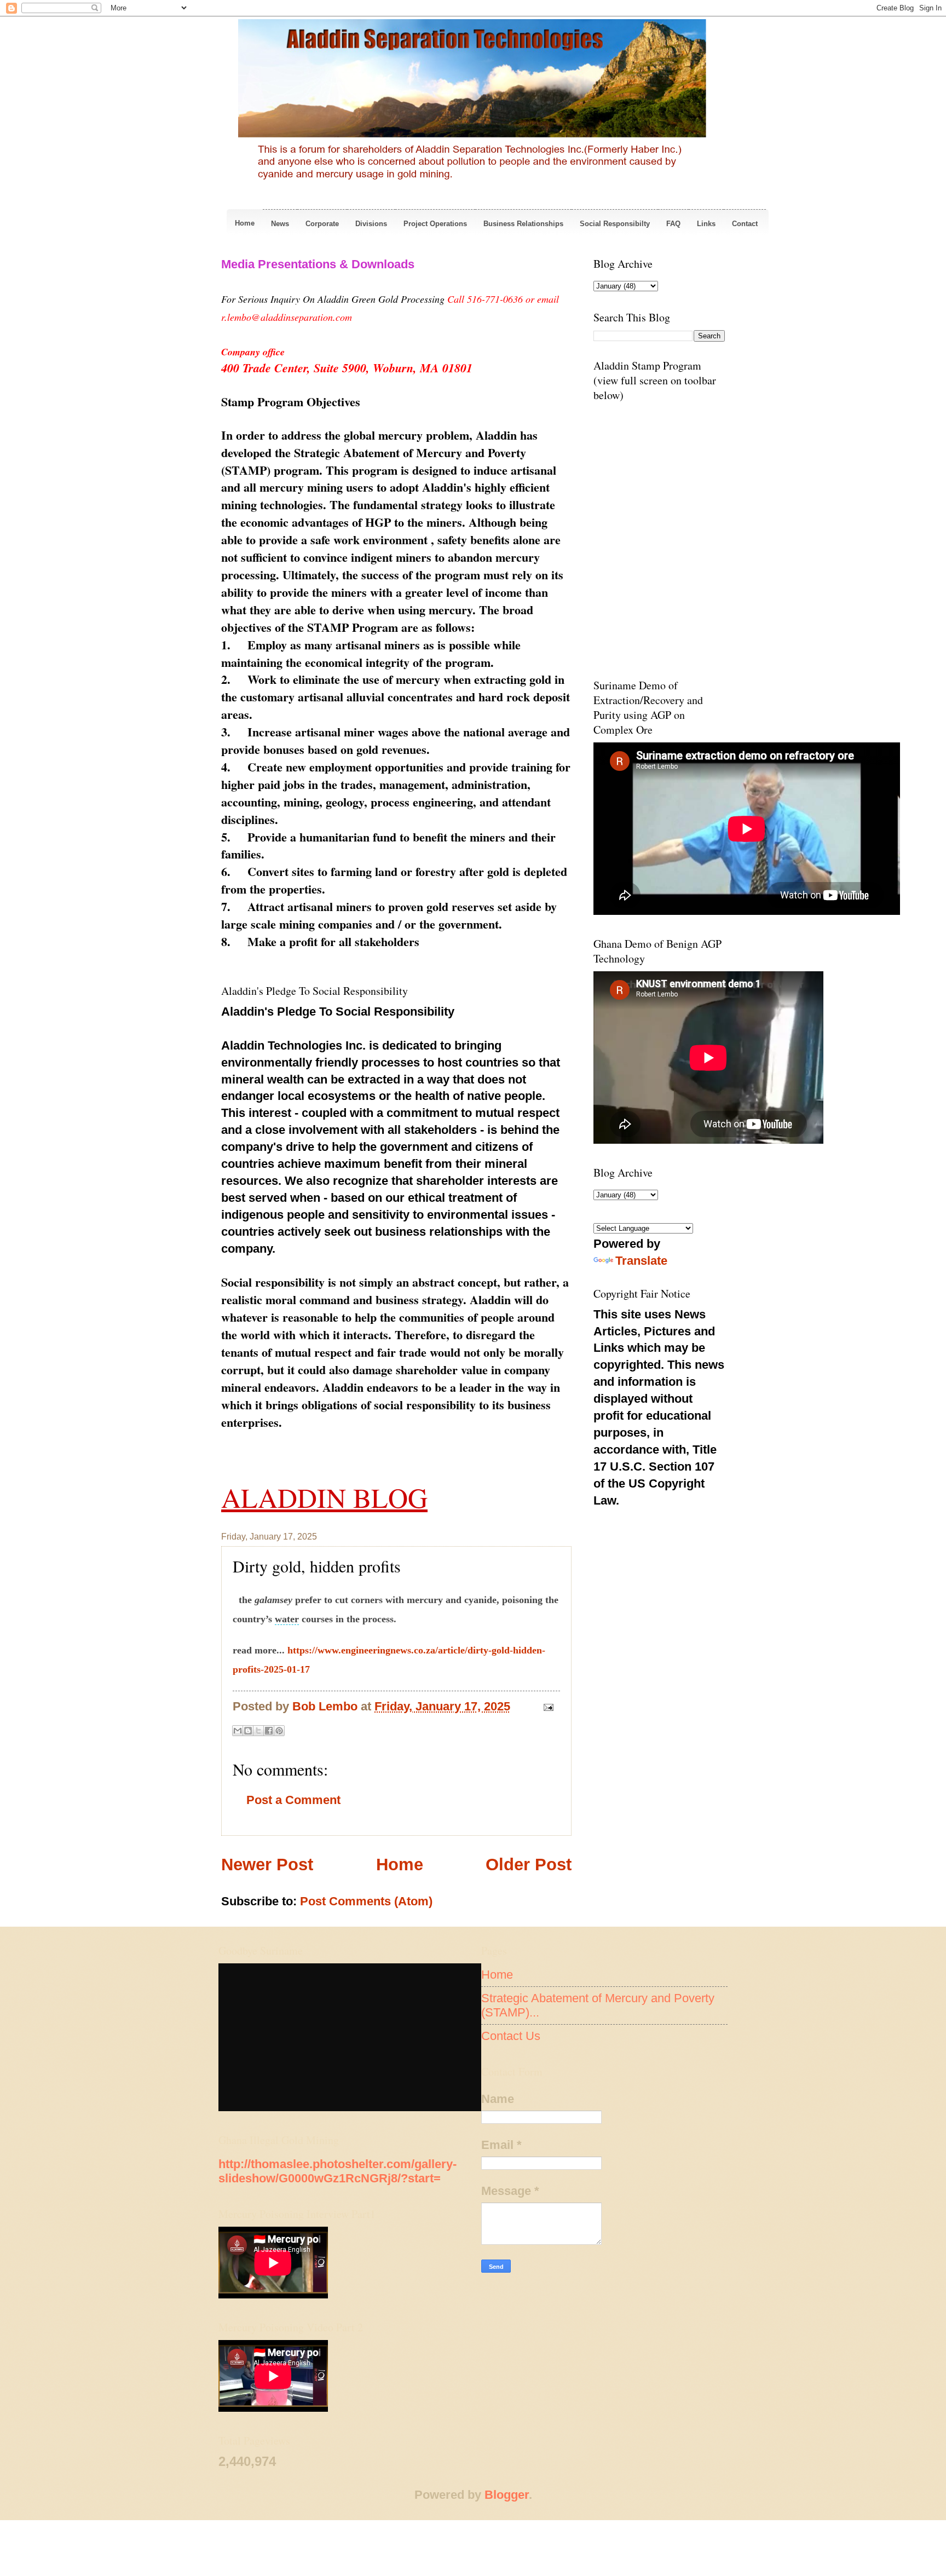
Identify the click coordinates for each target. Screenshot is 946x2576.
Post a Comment (293, 1800)
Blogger (507, 2495)
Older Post (529, 1865)
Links (706, 224)
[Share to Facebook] (269, 1731)
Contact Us (511, 2036)
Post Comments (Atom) (366, 1901)
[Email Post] (546, 1706)
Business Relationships (523, 224)
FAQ (673, 224)
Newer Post (267, 1865)
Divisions (371, 224)
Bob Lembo (327, 1706)
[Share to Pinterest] (279, 1731)
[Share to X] (258, 1731)
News (280, 224)
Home (245, 223)
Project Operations (435, 224)
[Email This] (238, 1731)
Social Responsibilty (615, 224)
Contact (745, 224)
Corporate (322, 224)
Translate (641, 1261)
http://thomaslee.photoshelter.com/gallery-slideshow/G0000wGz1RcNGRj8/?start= (338, 2171)
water (287, 1619)
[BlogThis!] (248, 1731)
